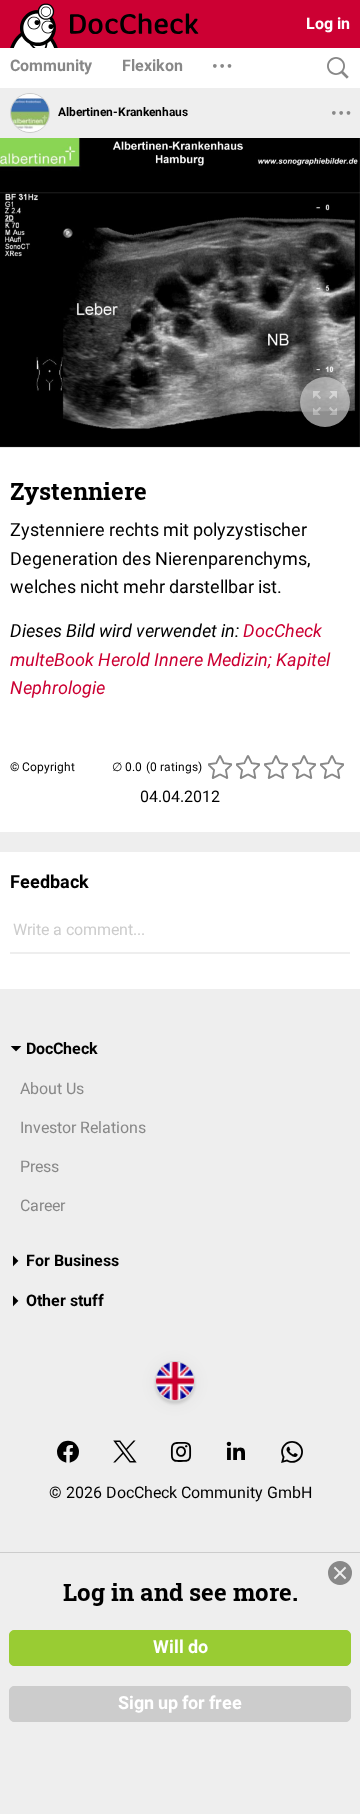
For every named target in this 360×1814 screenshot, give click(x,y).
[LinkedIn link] (236, 1453)
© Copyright (42, 767)
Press (39, 1166)
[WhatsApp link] (292, 1453)
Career (42, 1205)
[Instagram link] (181, 1453)
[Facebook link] (68, 1453)
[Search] (333, 68)
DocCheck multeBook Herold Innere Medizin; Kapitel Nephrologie (170, 659)
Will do (180, 1647)
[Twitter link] (125, 1453)
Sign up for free (180, 1703)
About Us (52, 1088)
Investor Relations (83, 1127)
